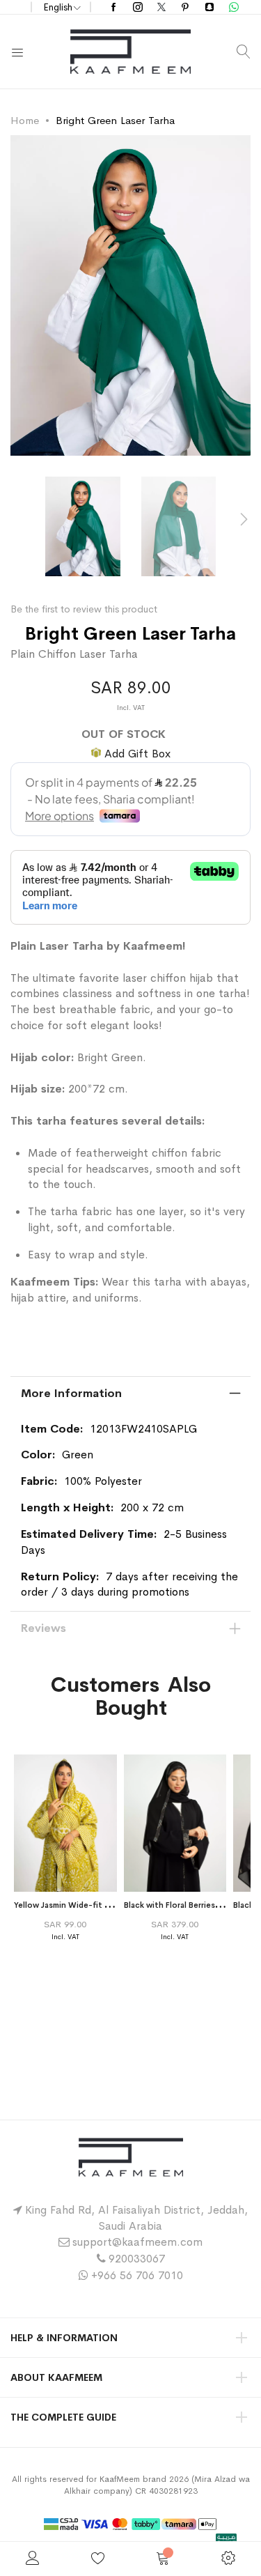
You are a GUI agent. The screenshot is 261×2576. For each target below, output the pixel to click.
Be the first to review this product (84, 609)
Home (25, 120)
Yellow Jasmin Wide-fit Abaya (71, 1905)
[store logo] (130, 52)
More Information (71, 1393)
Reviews (43, 1628)
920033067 (137, 2259)
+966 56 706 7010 (137, 2275)
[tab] (130, 1394)
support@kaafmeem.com (137, 2242)
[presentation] (244, 520)
